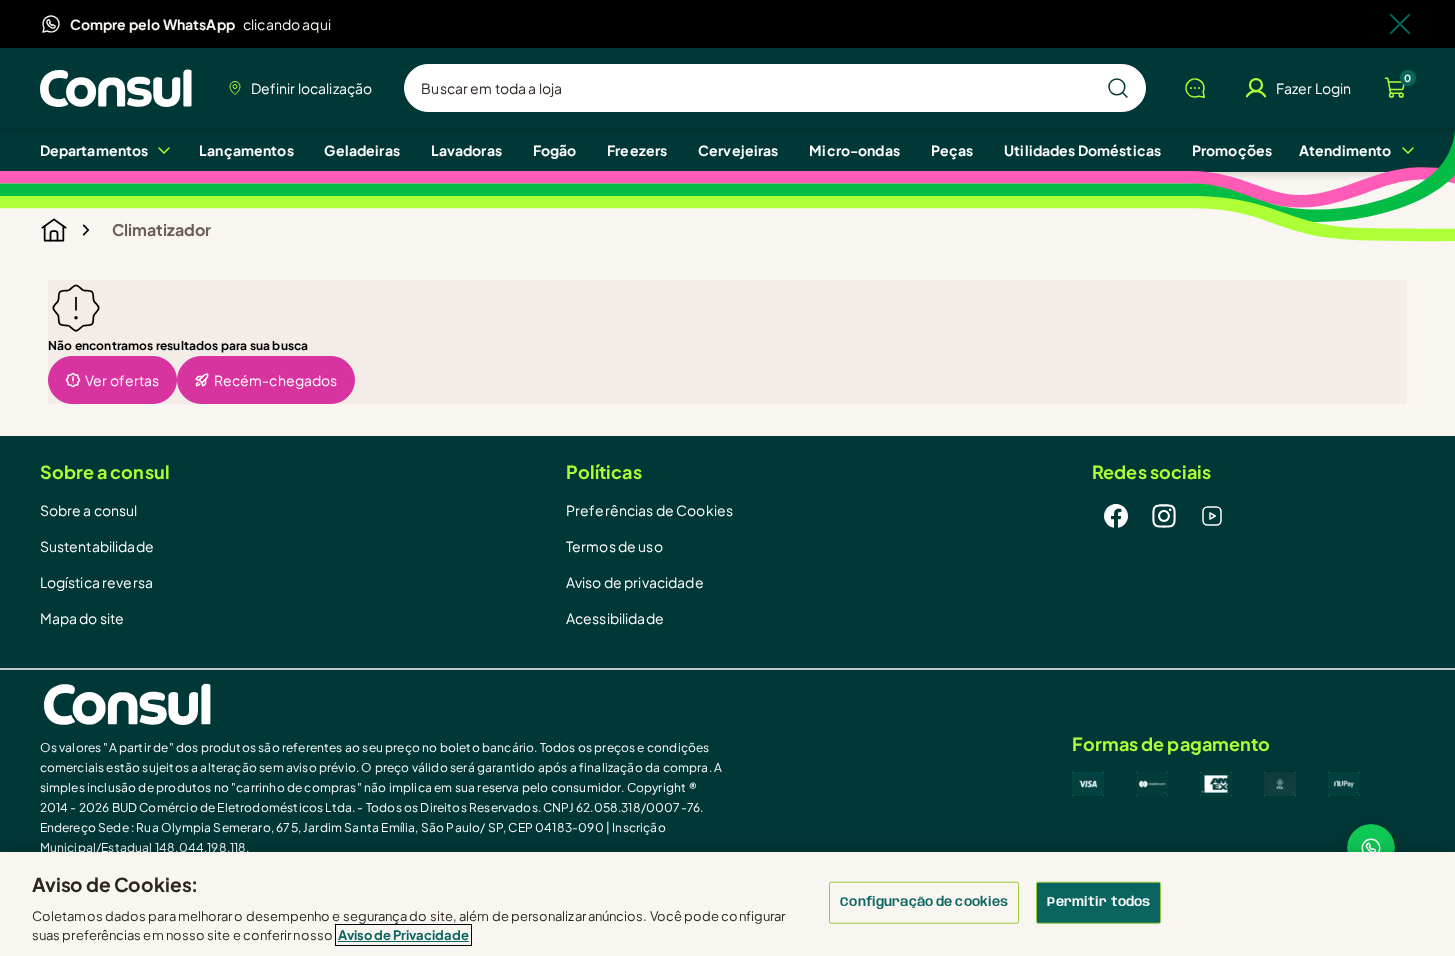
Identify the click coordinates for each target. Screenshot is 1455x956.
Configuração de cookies (924, 902)
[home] (384, 704)
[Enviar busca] (1118, 88)
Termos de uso (614, 546)
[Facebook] (1116, 516)
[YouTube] (1212, 516)
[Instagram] (1164, 516)
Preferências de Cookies (649, 510)
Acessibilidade (615, 618)
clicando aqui (287, 24)
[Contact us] (1371, 848)
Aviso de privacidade (635, 582)
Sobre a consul (89, 510)
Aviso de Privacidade (403, 935)
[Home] (121, 88)
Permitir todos (1098, 902)
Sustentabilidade (97, 546)
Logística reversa (96, 582)
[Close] (1400, 24)
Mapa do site (82, 618)
